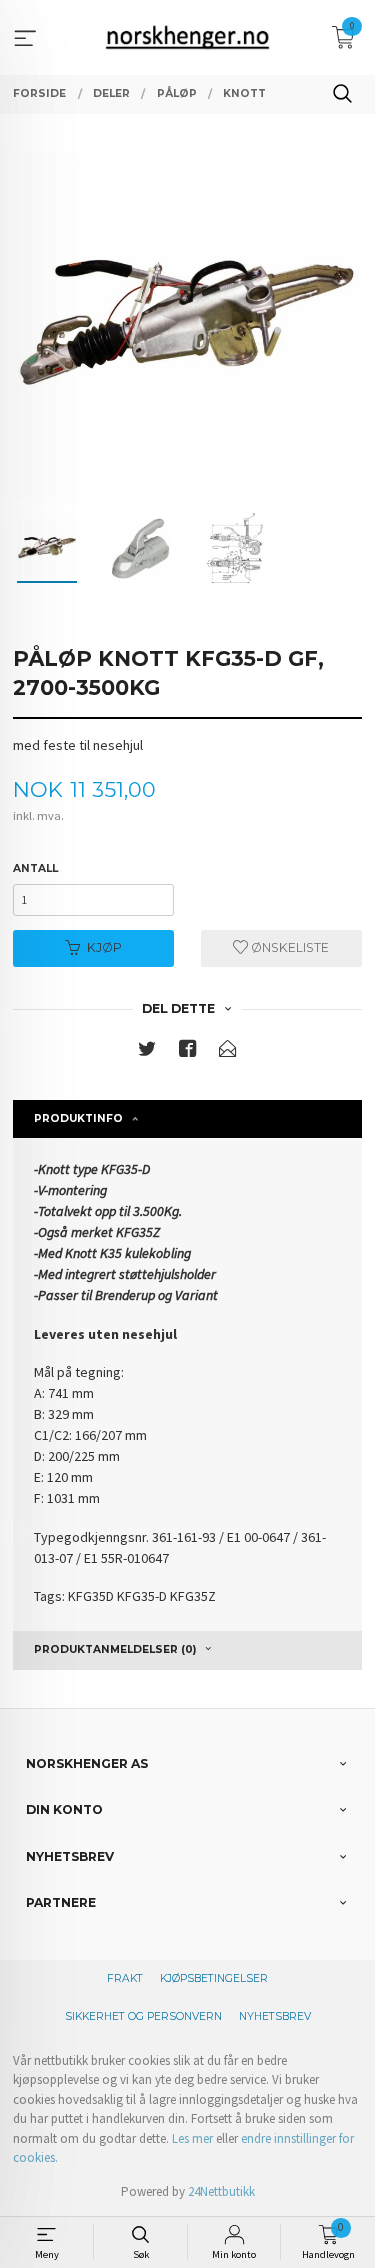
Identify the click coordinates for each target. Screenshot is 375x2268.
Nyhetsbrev (275, 2016)
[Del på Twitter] (147, 1052)
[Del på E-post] (228, 1052)
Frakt (125, 1978)
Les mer (192, 2138)
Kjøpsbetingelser (214, 1978)
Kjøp (104, 947)
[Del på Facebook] (188, 1052)
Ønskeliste (288, 947)
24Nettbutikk (221, 2191)
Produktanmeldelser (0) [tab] (115, 1649)
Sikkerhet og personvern (143, 2016)
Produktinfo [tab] (78, 1118)
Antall (35, 868)
